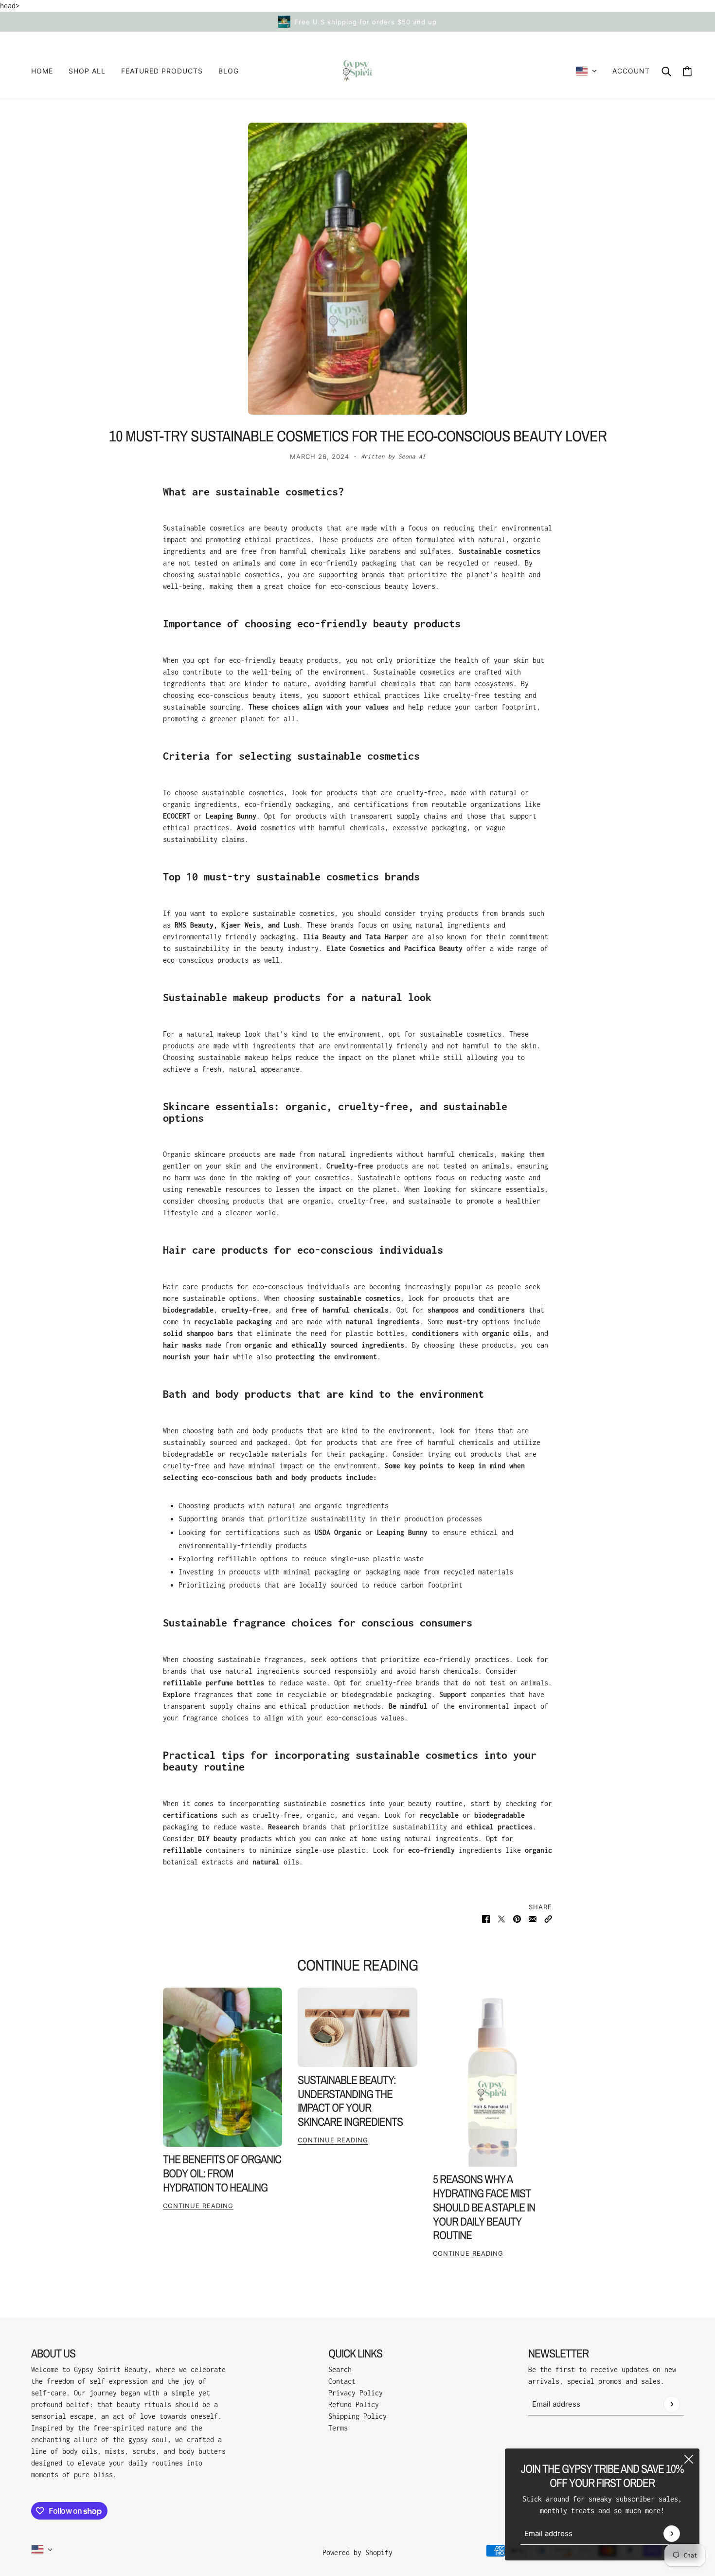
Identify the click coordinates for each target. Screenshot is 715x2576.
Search (340, 2369)
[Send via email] (533, 1918)
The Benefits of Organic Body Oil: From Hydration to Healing (222, 2173)
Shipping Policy (357, 2416)
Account (631, 71)
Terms (338, 2428)
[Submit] (672, 2534)
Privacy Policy (356, 2393)
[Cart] (687, 71)
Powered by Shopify (357, 2552)
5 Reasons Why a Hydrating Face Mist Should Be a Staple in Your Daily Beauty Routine (484, 2207)
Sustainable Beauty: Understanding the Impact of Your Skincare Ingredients (350, 2101)
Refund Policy (354, 2404)
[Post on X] (501, 1918)
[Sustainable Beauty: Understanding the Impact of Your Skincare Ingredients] (357, 2028)
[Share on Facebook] (486, 1918)
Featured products (162, 71)
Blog (229, 71)
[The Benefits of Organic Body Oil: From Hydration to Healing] (223, 2067)
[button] (548, 1918)
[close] (689, 2459)
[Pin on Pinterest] (517, 1918)
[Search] (666, 71)
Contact (342, 2381)
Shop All (87, 71)
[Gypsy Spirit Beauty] (358, 71)
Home (42, 71)
